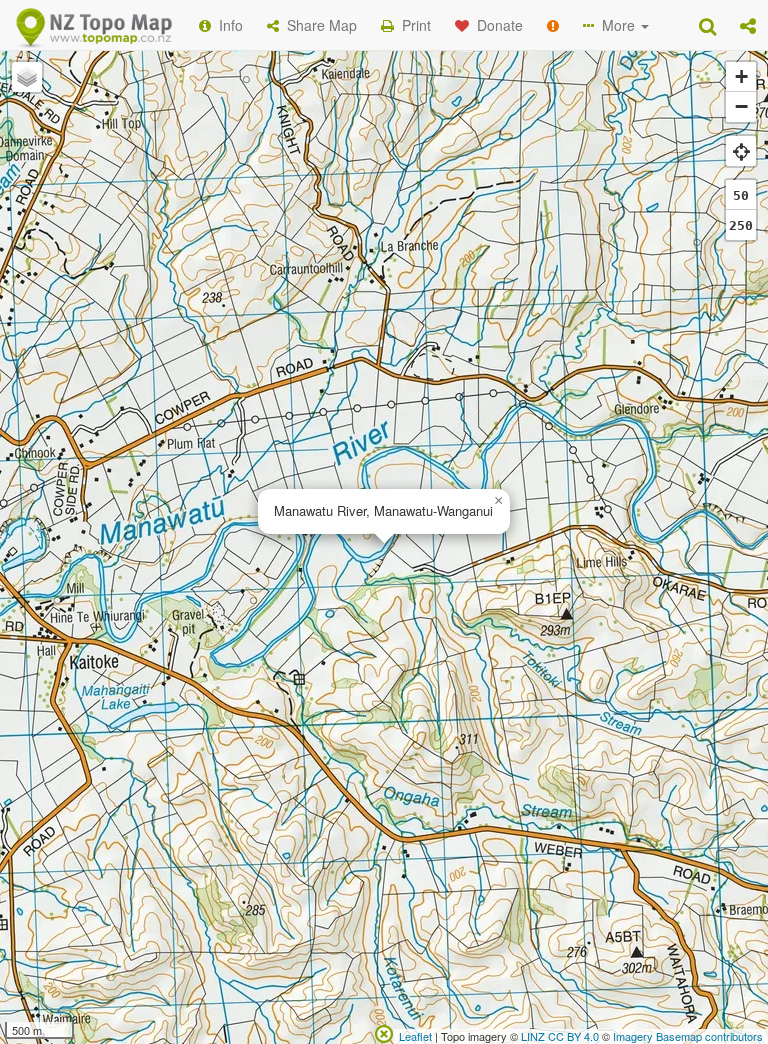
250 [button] (741, 225)
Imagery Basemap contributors (688, 1036)
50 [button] (741, 195)
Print (412, 25)
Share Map (318, 25)
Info (227, 25)
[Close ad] (384, 1032)
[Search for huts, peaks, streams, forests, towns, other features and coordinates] (707, 25)
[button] (748, 25)
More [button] (616, 25)
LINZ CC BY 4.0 (560, 1036)
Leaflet (415, 1036)
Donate (496, 25)
